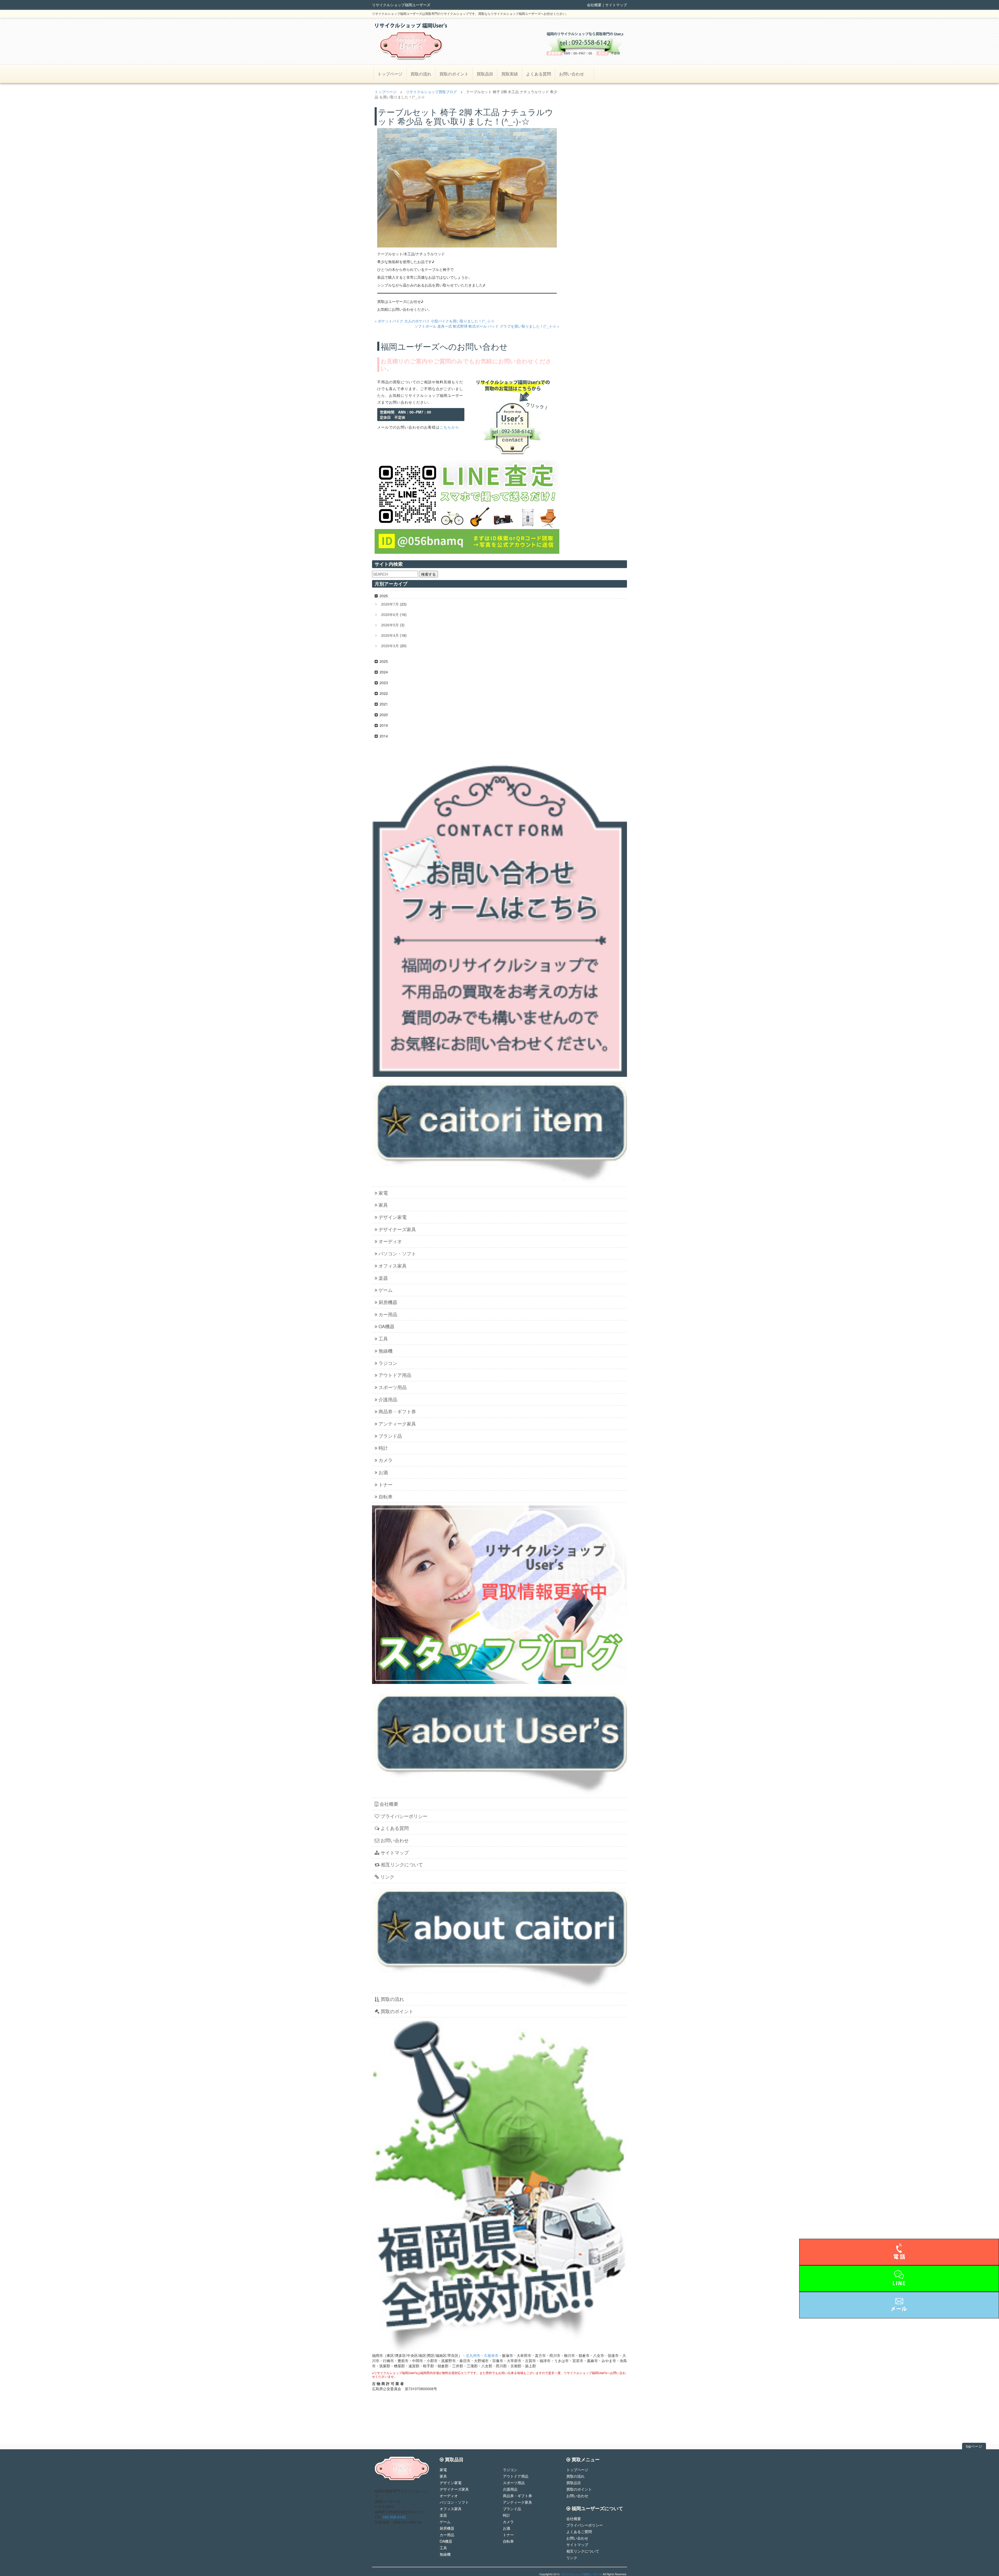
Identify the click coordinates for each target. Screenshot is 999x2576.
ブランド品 (390, 1436)
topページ (974, 2446)
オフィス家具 (393, 1265)
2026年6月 (390, 614)
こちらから (449, 427)
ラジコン (388, 1363)
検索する (428, 574)
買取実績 (510, 74)
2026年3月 (390, 646)
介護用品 (388, 1399)
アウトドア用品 (395, 1375)
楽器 (383, 1278)
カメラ (386, 1460)
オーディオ (390, 1241)
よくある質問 (539, 74)
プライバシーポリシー (404, 1816)
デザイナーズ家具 (397, 1229)
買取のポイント (454, 74)
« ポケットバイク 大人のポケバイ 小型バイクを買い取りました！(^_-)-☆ (435, 321)
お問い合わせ (572, 74)
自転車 (386, 1496)
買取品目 (485, 74)
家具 (383, 1205)
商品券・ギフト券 (397, 1411)
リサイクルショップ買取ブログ (431, 92)
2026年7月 (390, 604)
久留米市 (491, 2355)
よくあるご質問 (579, 2532)
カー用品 (388, 1314)
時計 (383, 1448)
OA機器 (386, 1326)
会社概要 (594, 5)
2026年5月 (390, 625)
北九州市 (473, 2355)
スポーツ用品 (393, 1387)
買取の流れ (421, 74)
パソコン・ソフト (397, 1253)
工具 (383, 1338)
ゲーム (386, 1290)
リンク (387, 1877)
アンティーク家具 (397, 1423)
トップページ (390, 74)
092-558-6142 (394, 2517)
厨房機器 (388, 1302)
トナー (386, 1484)
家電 (383, 1193)
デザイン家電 (393, 1217)
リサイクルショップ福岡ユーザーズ (581, 2574)
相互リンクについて (402, 1864)
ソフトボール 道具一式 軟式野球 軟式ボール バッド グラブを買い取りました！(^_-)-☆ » (487, 326)
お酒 (383, 1472)
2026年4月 (390, 635)
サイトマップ (616, 5)
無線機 (386, 1351)
